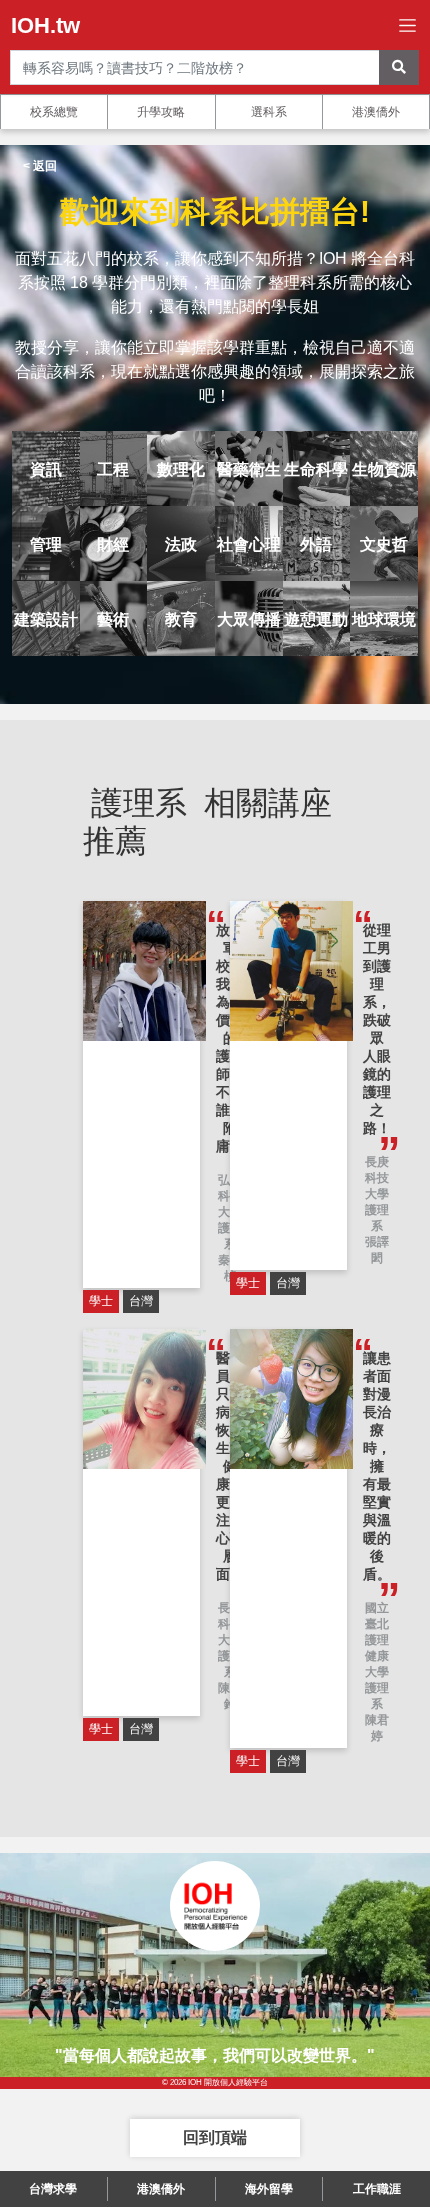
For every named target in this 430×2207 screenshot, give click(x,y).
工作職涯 (377, 2189)
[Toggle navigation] (407, 25)
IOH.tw (45, 25)
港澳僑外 (376, 112)
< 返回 (40, 166)
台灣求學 (53, 2189)
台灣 (141, 1301)
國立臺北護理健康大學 (377, 1640)
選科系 (269, 112)
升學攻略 (161, 112)
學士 (101, 1301)
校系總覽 (54, 112)
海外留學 (269, 2189)
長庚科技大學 (377, 1178)
